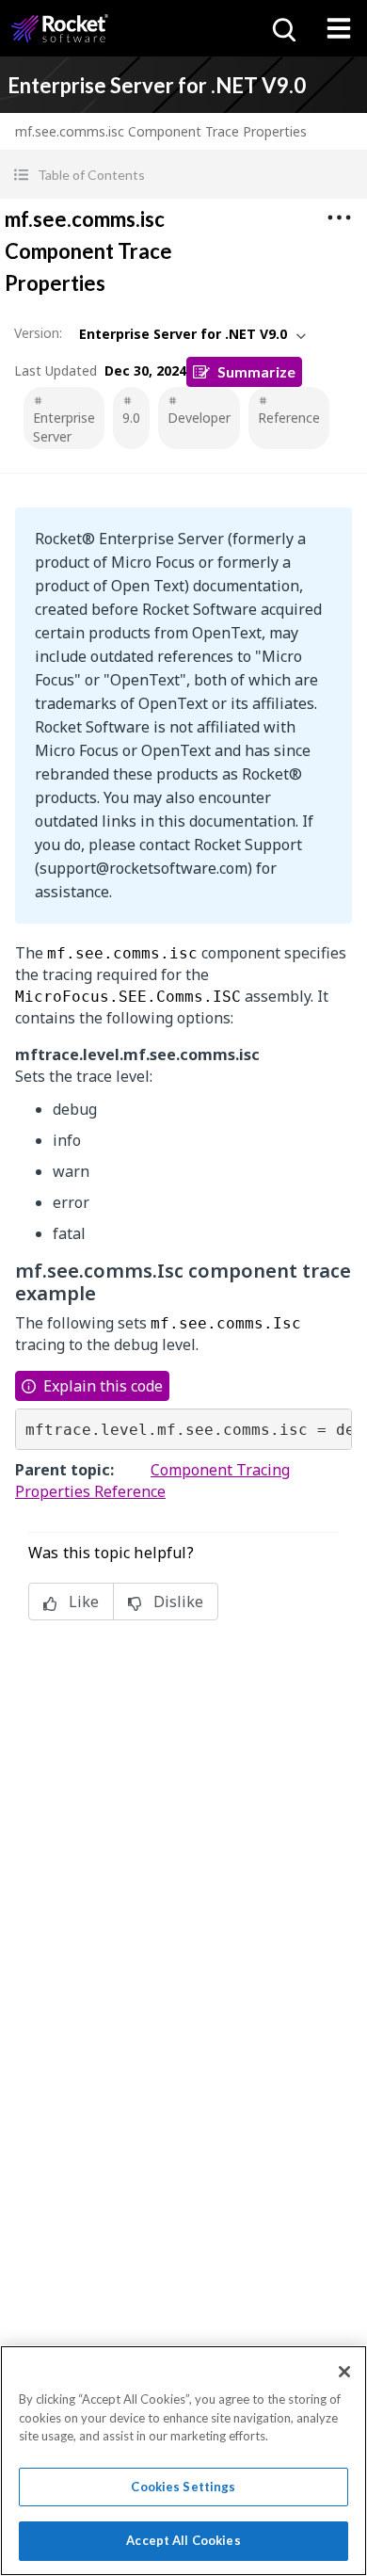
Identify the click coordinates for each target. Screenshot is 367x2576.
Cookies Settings (183, 2487)
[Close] (344, 2372)
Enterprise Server (64, 427)
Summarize (256, 371)
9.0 (131, 418)
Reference (289, 418)
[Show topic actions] (339, 217)
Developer (199, 418)
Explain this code (103, 1386)
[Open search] (282, 28)
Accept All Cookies (183, 2540)
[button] (183, 175)
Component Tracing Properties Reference (152, 1481)
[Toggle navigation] (339, 28)
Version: (38, 333)
